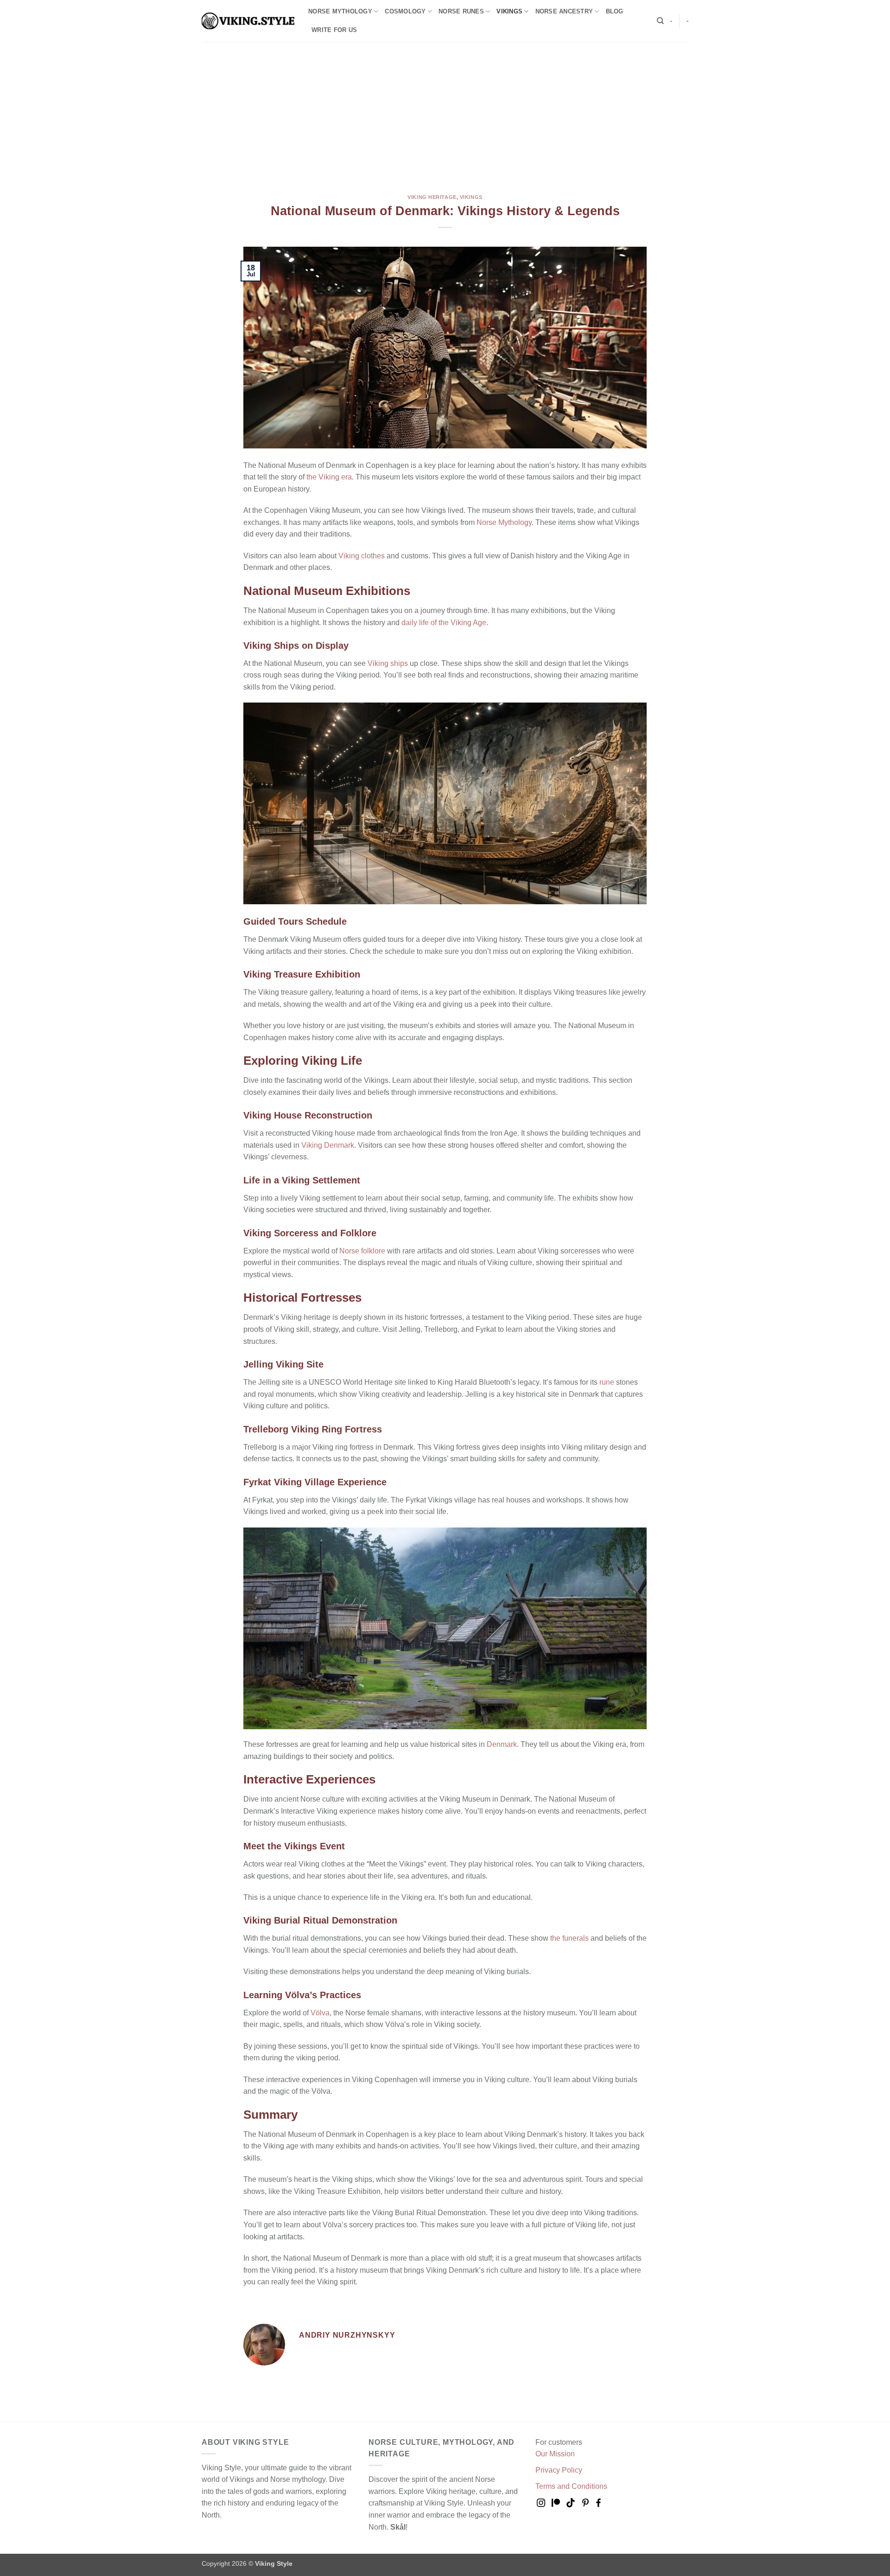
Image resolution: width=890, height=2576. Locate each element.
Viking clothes (362, 556)
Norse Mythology (340, 11)
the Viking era (329, 477)
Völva (320, 2013)
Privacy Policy (559, 2470)
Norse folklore (362, 1251)
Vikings (509, 11)
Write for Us (334, 30)
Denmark (502, 1744)
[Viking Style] (248, 21)
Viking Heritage (432, 197)
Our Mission (555, 2454)
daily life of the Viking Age (444, 623)
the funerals (569, 1938)
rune (607, 1382)
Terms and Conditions (571, 2486)
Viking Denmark (328, 1145)
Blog (615, 11)
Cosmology (405, 11)
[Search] (660, 21)
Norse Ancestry (564, 11)
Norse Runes (461, 11)
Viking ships (388, 663)
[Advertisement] (445, 111)
